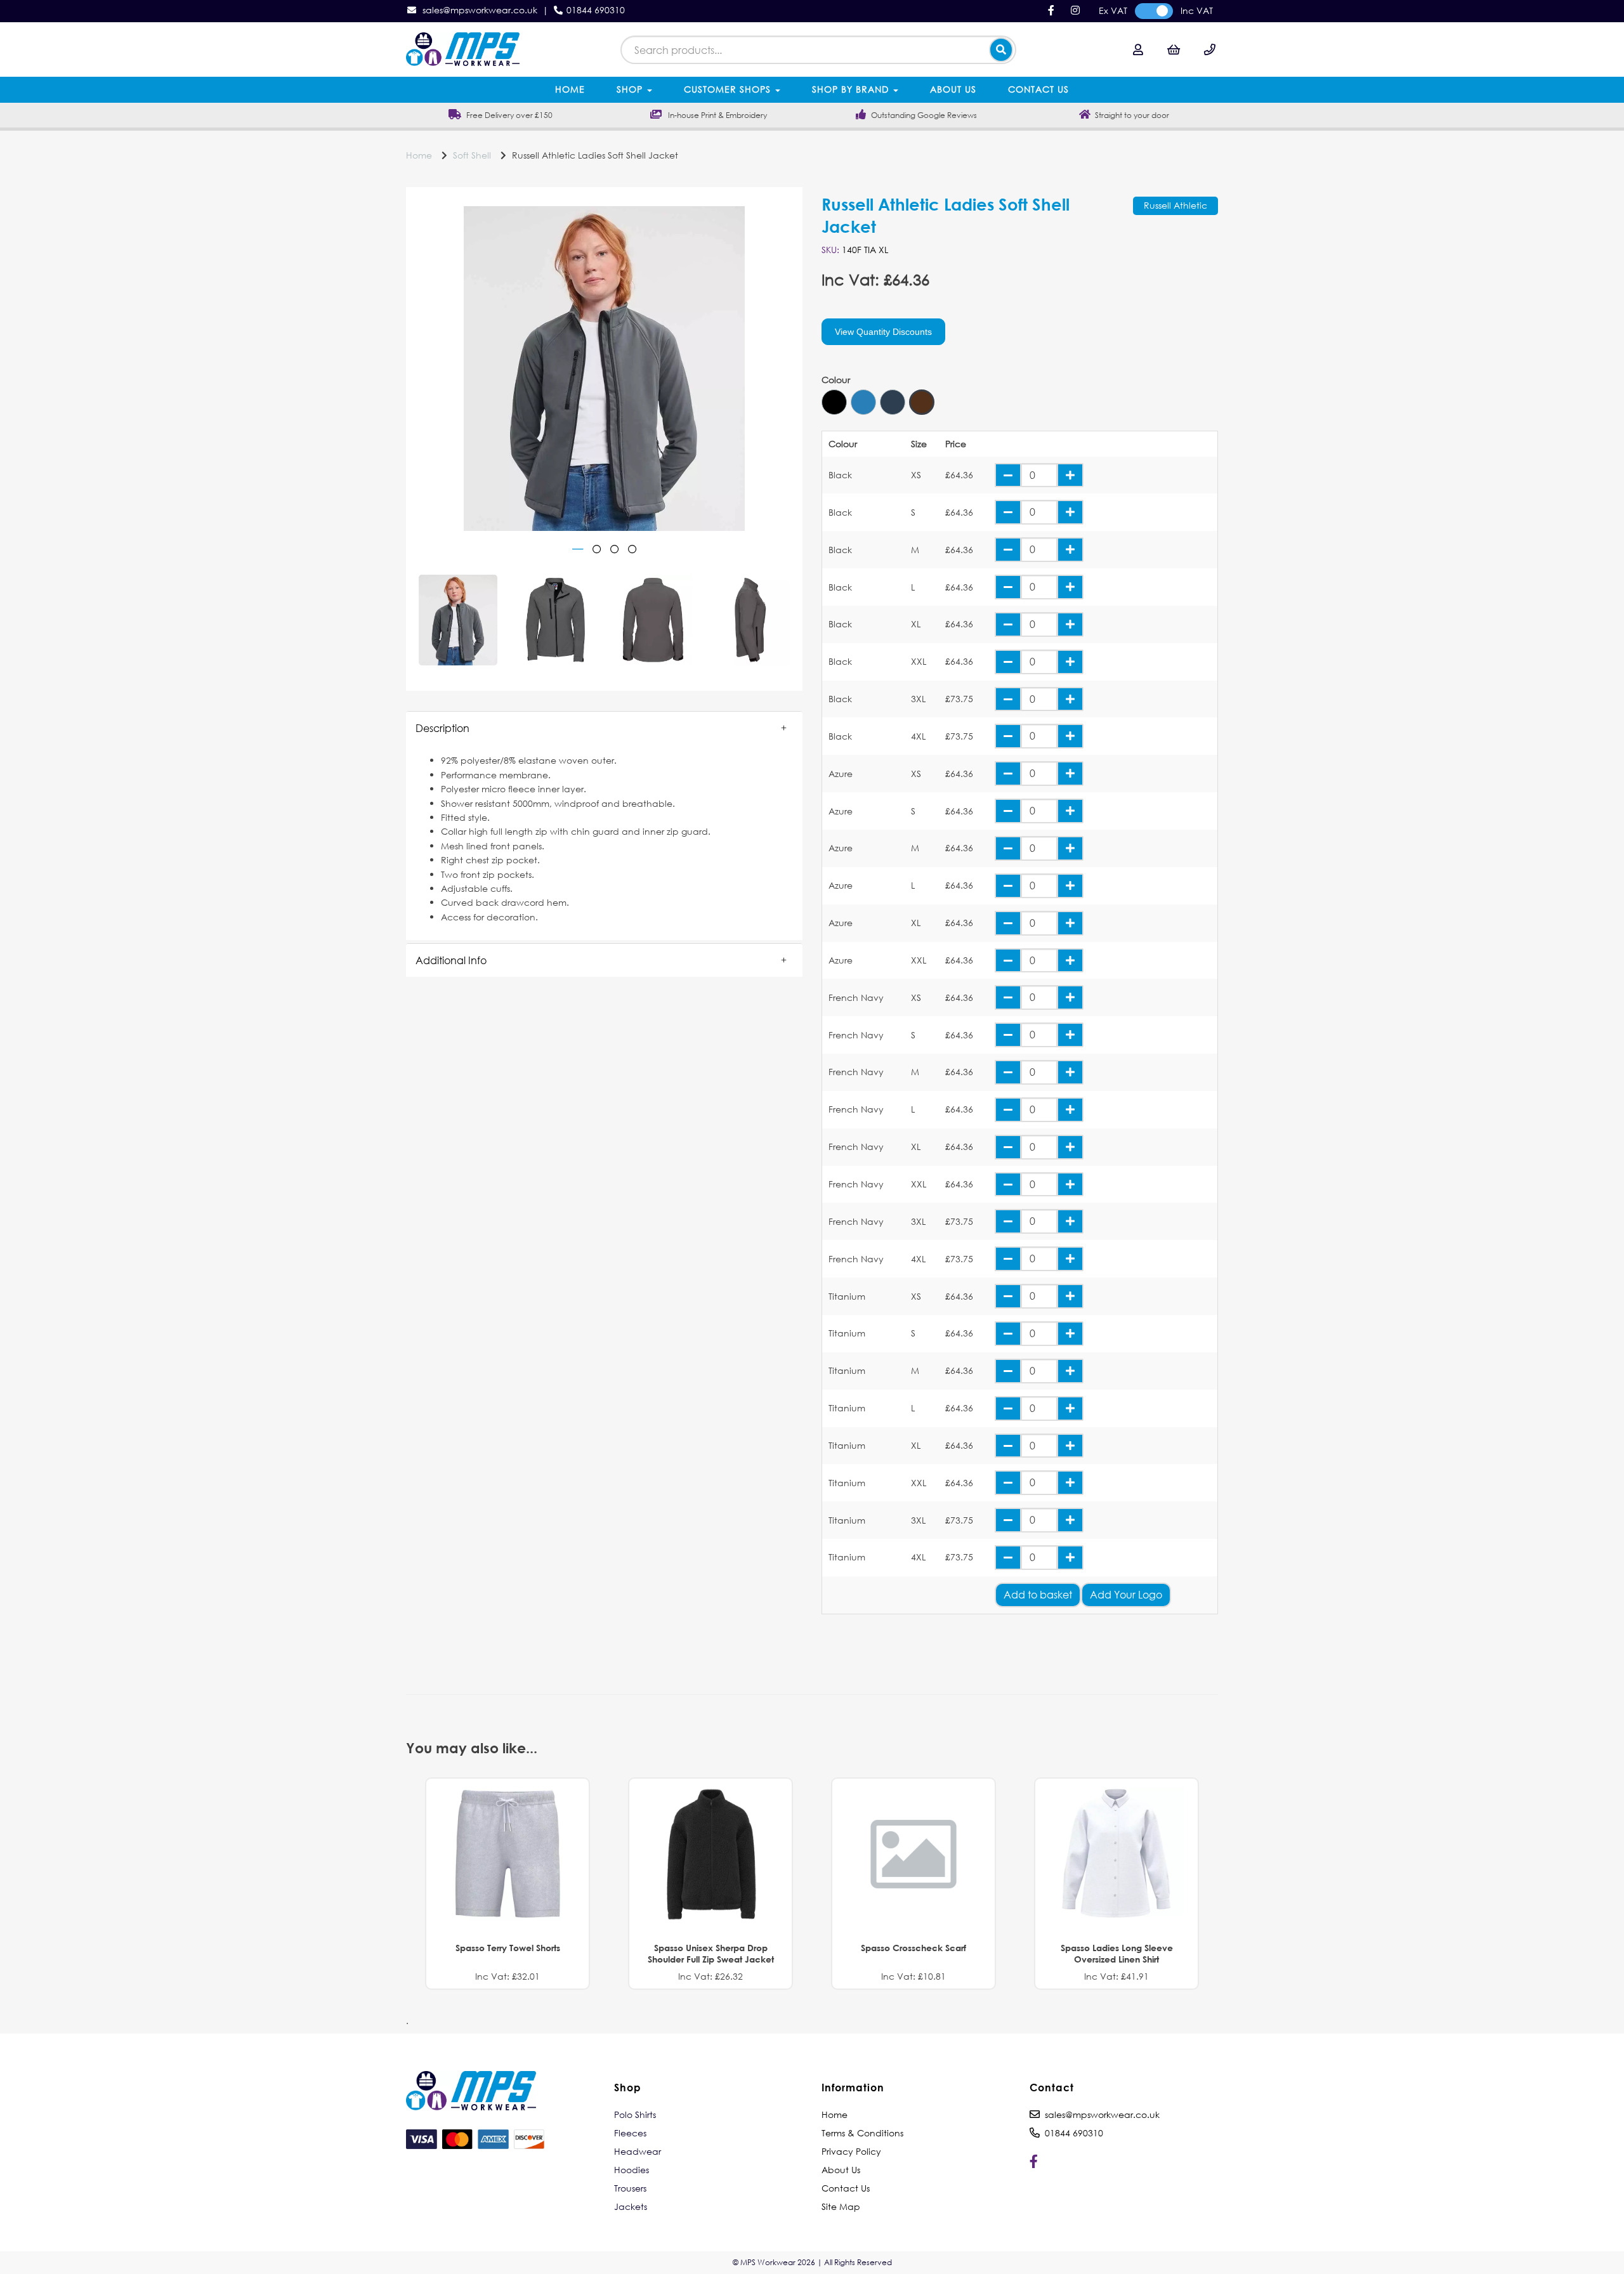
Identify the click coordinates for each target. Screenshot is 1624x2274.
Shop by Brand (852, 89)
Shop (631, 89)
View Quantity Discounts (883, 332)
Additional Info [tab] (451, 960)
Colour (836, 380)
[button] (604, 728)
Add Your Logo (1126, 1594)
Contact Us (1038, 89)
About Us (953, 89)
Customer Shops (729, 89)
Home (570, 89)
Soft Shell (472, 155)
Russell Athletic (1175, 205)
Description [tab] (442, 728)
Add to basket (1038, 1594)
